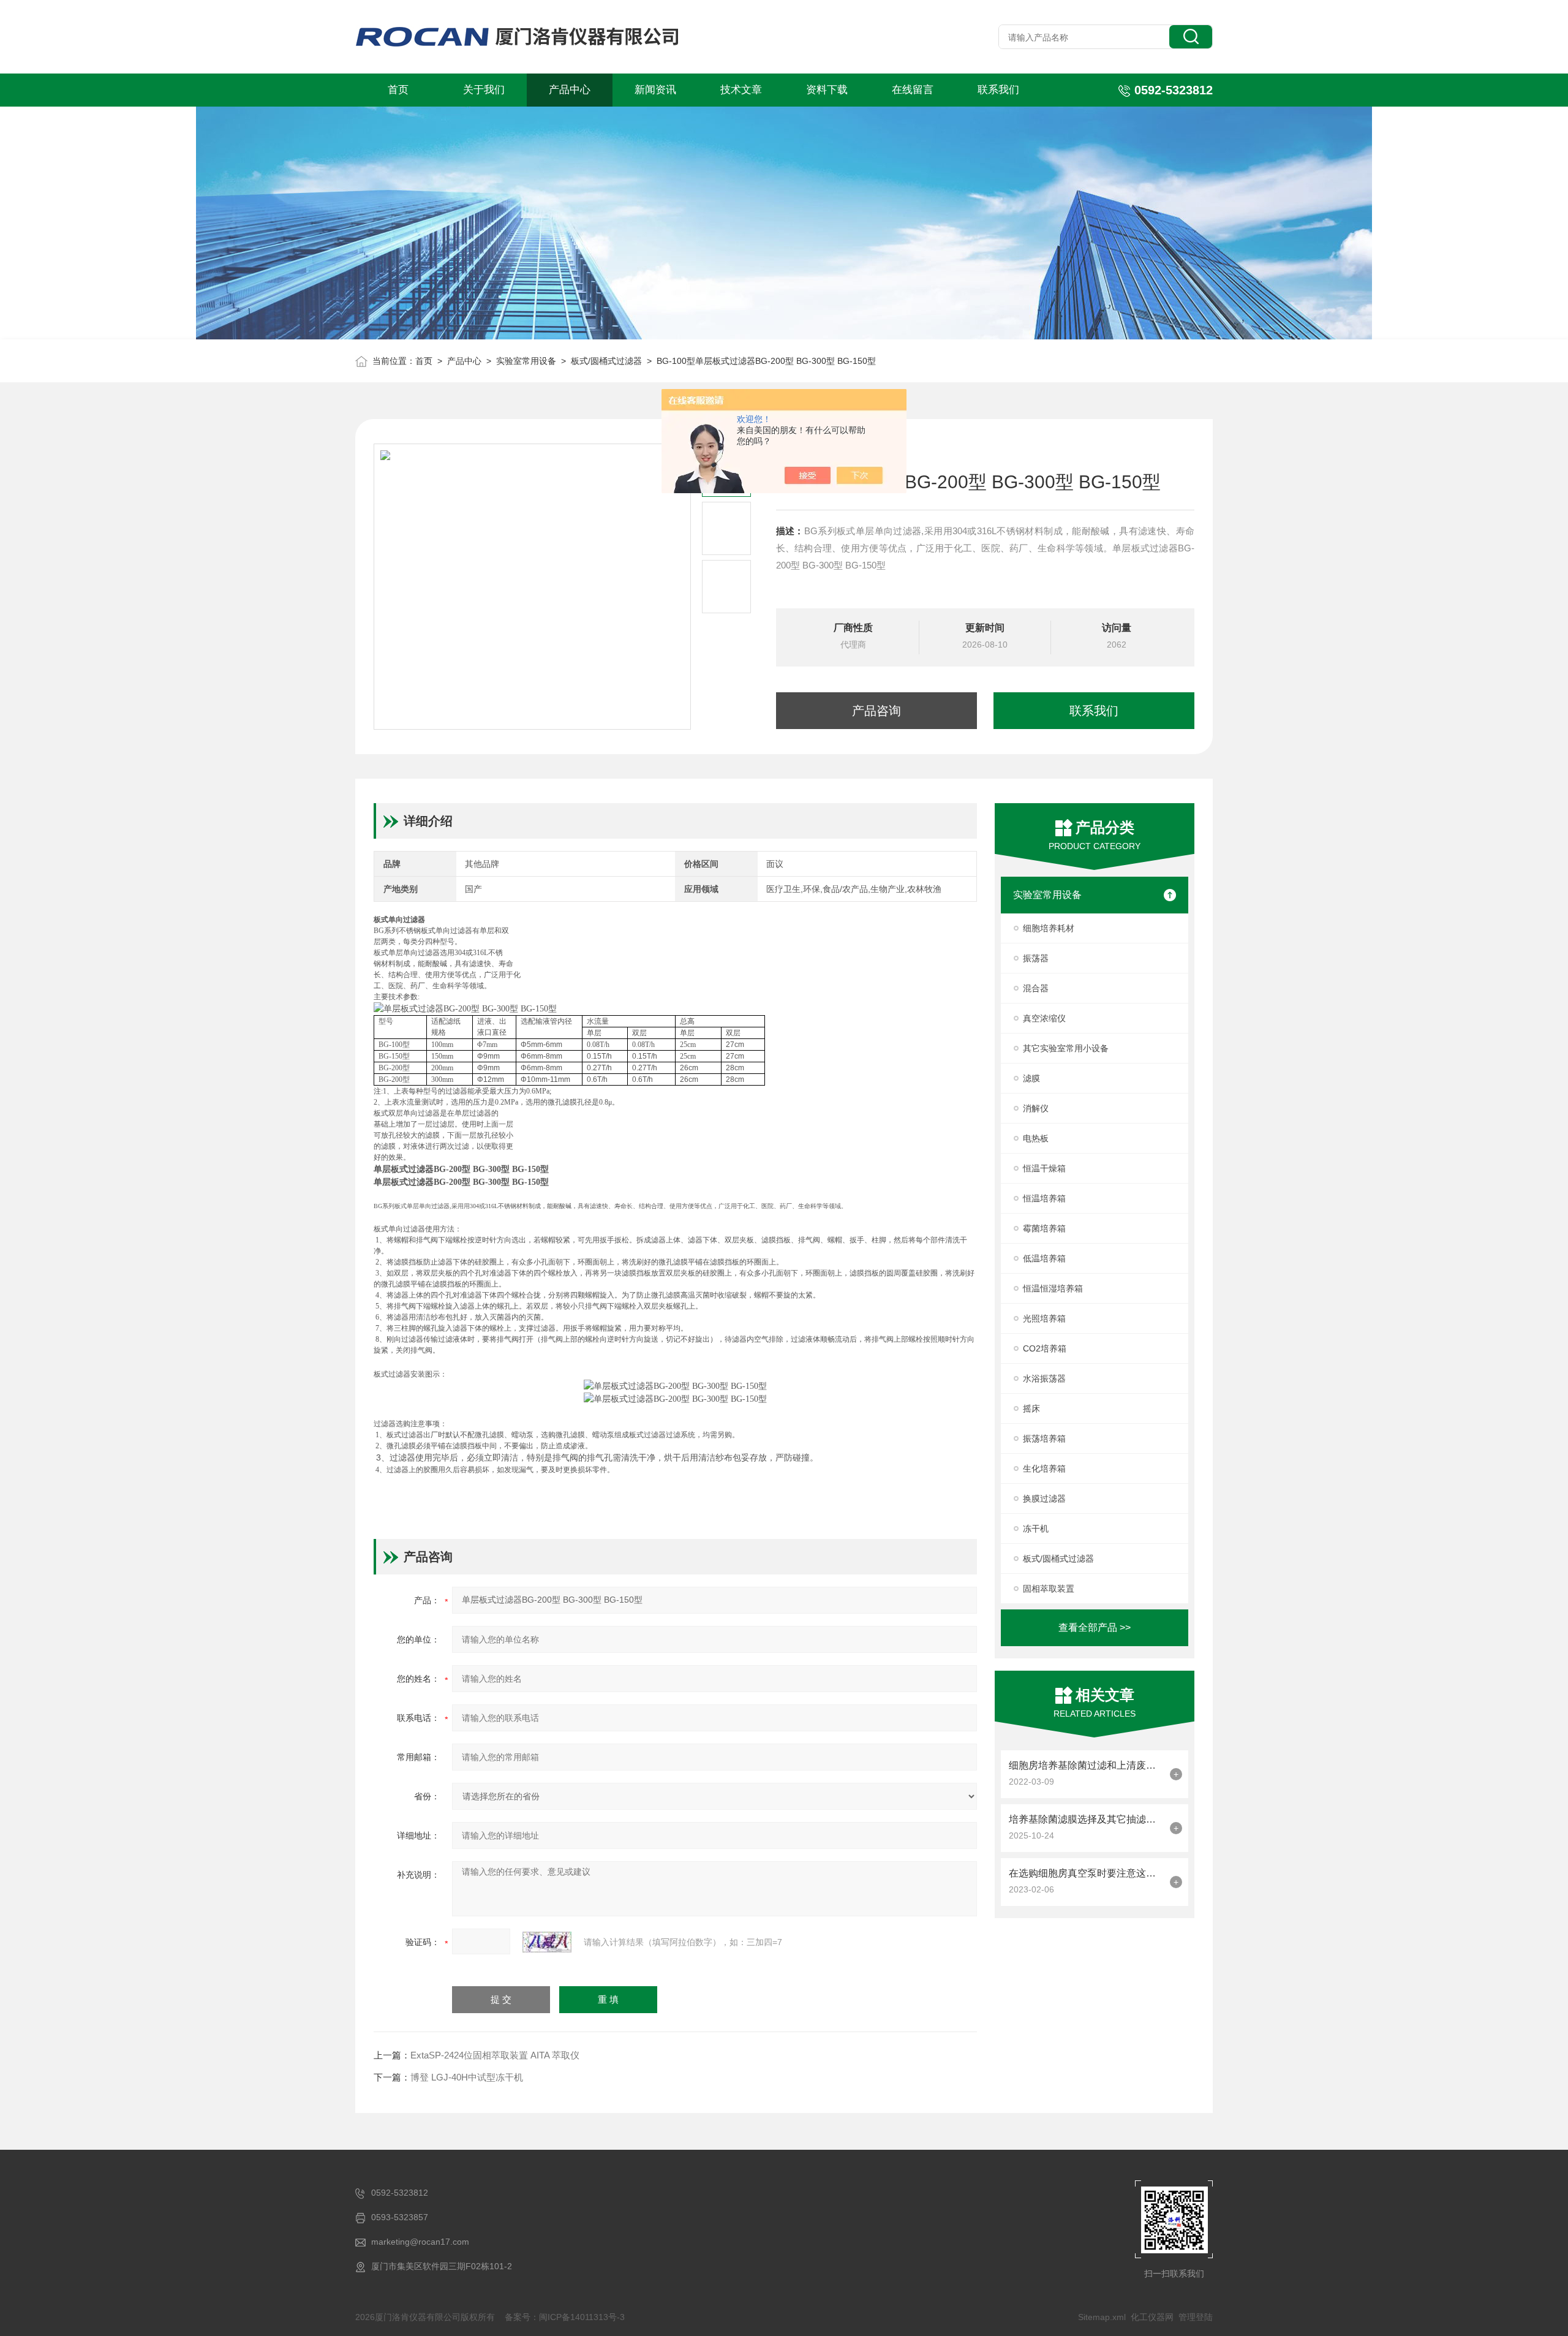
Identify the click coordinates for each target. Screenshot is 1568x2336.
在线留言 (913, 90)
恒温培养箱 (1044, 1198)
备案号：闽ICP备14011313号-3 (565, 2317)
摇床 (1031, 1408)
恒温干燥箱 (1044, 1168)
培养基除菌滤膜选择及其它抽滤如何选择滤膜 (1086, 1819)
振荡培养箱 (1044, 1438)
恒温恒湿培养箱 (1053, 1288)
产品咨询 (876, 711)
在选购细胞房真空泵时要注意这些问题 (1086, 1873)
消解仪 (1036, 1108)
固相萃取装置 (1049, 1589)
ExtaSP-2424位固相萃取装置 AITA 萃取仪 (495, 2055)
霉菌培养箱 (1044, 1228)
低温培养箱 (1044, 1258)
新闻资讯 (655, 90)
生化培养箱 (1044, 1469)
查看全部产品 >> (1095, 1627)
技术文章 (741, 90)
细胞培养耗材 (1049, 928)
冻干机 (1036, 1529)
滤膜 (1031, 1078)
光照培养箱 (1044, 1318)
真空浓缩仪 (1044, 1018)
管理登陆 (1196, 2317)
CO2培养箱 (1045, 1348)
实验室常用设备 (526, 361)
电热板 (1036, 1138)
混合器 (1036, 988)
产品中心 (570, 90)
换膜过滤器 (1044, 1499)
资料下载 (827, 90)
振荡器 (1036, 958)
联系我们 (998, 90)
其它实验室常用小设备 (1066, 1048)
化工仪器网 (1152, 2317)
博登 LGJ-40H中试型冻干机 (467, 2077)
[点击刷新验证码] (547, 1942)
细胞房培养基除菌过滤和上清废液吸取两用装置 (1086, 1765)
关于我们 (484, 90)
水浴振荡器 (1044, 1378)
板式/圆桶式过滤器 (606, 361)
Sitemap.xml (1102, 2317)
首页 (398, 90)
